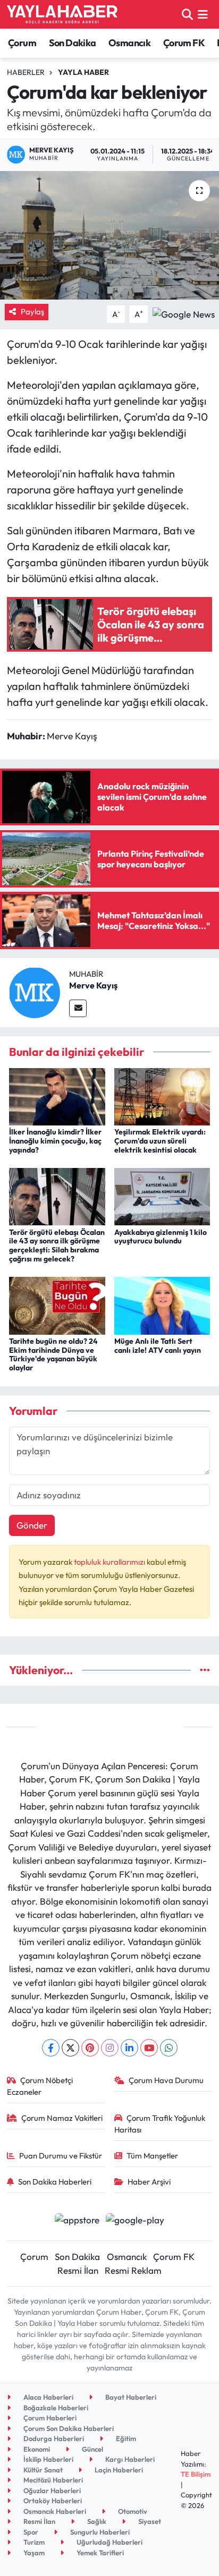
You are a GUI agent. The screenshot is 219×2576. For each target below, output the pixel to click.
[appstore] (77, 2221)
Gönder (32, 1525)
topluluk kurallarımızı (110, 1562)
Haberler (26, 72)
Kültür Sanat (42, 2470)
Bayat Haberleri (130, 2397)
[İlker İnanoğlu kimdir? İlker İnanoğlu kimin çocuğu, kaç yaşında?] (57, 1095)
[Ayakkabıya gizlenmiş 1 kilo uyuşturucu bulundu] (162, 1195)
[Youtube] (149, 2048)
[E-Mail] (78, 1008)
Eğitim (125, 2438)
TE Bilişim (196, 2474)
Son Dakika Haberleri (55, 2182)
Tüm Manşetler (152, 2156)
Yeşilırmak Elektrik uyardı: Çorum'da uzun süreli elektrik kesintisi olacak (160, 1141)
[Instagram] (110, 2048)
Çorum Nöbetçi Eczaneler (40, 2086)
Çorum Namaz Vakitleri (62, 2118)
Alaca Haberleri (48, 2397)
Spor (30, 2532)
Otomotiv (132, 2511)
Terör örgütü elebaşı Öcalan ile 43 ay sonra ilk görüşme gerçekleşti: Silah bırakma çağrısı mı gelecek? (57, 1246)
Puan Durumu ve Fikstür (61, 2156)
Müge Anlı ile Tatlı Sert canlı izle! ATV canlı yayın (158, 1346)
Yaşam (33, 2553)
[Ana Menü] (203, 14)
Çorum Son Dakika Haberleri (68, 2428)
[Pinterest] (90, 2048)
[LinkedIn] (129, 2048)
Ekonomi (36, 2449)
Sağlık (96, 2521)
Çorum (22, 43)
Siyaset (149, 2521)
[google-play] (135, 2221)
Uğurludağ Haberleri (109, 2542)
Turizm (33, 2542)
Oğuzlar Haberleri (51, 2490)
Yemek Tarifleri (99, 2553)
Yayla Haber (83, 72)
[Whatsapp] (169, 2048)
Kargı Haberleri (129, 2459)
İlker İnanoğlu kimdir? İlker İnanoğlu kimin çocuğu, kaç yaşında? (55, 1141)
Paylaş (32, 312)
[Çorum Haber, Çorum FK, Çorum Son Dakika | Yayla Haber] (62, 14)
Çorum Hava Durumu (166, 2080)
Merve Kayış (93, 985)
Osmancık (129, 43)
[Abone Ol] (184, 313)
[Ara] (187, 14)
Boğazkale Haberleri (55, 2408)
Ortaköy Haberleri (52, 2501)
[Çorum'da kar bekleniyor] (109, 235)
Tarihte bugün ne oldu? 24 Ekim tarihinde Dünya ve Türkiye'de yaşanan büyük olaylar (53, 1354)
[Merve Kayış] (35, 991)
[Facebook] (51, 2048)
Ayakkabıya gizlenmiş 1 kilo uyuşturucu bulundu (161, 1237)
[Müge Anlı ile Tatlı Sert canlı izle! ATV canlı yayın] (162, 1305)
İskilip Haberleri (48, 2459)
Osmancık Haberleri (54, 2511)
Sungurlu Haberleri (99, 2532)
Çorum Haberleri (49, 2418)
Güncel (92, 2449)
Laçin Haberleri (118, 2470)
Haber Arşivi (149, 2182)
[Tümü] (205, 1670)
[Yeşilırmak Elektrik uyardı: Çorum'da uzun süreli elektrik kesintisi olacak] (162, 1095)
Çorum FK (184, 43)
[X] (70, 2048)
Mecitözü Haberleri (52, 2480)
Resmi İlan (78, 2270)
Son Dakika (73, 43)
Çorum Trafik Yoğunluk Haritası (160, 2124)
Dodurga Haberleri (53, 2438)
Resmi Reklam (133, 2270)
